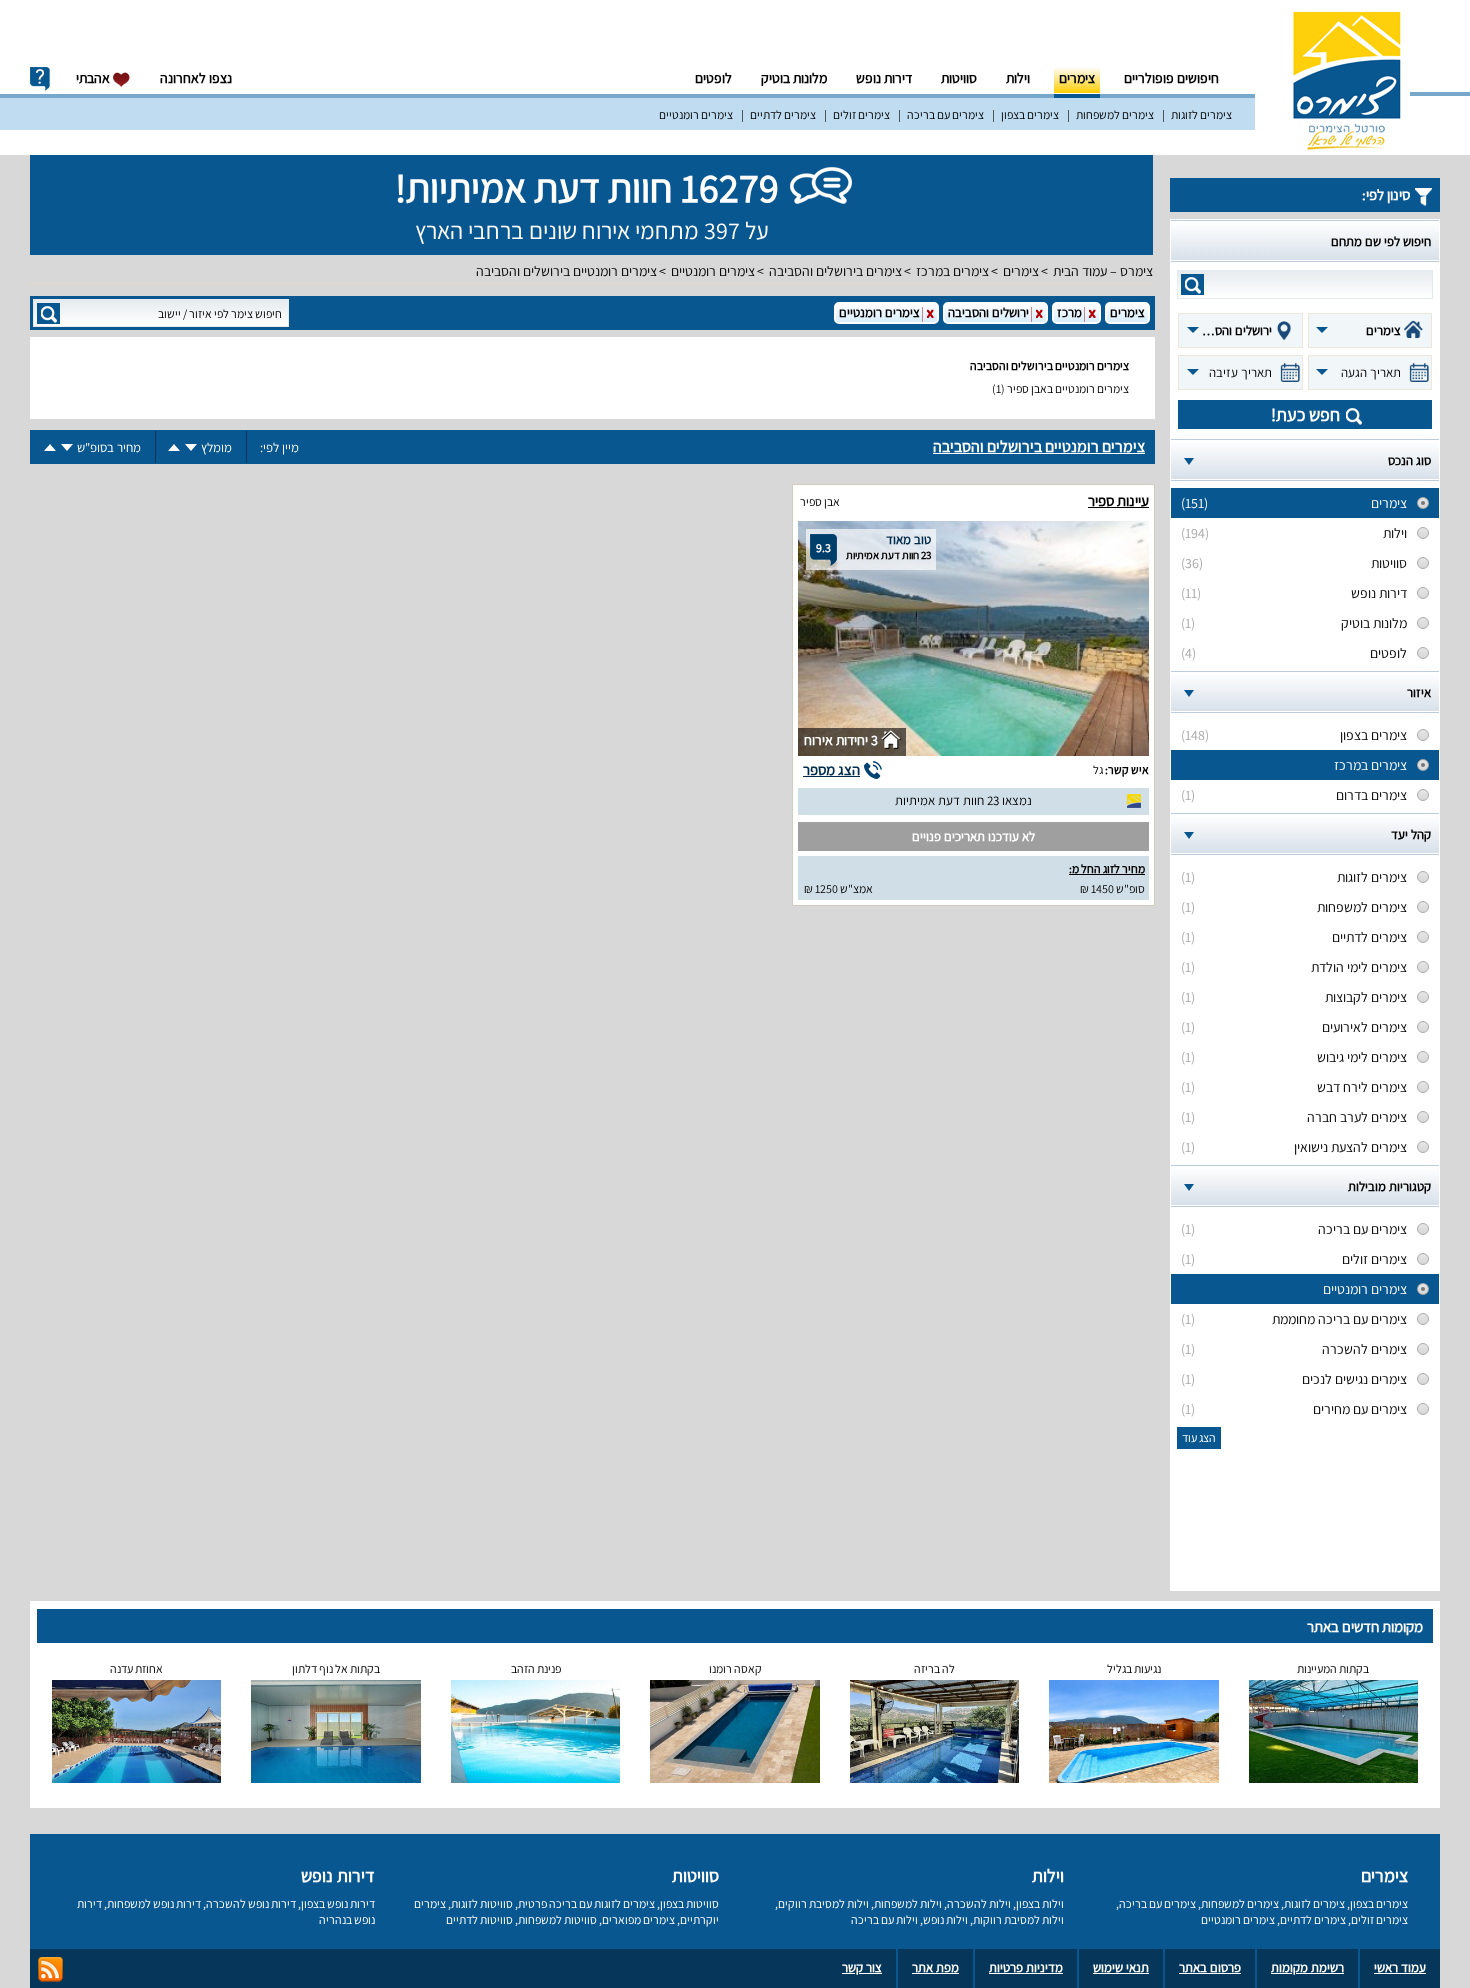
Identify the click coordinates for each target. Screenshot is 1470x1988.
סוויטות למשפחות (557, 1919)
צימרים (1077, 78)
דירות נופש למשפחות (154, 1903)
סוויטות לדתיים (479, 1919)
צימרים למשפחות (1115, 114)
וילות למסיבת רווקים (823, 1903)
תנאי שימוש (1121, 1967)
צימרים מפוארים (638, 1919)
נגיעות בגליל (1134, 1668)
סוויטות (959, 78)
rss (50, 1969)
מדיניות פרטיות (1026, 1967)
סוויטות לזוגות (482, 1903)
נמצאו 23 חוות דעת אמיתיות (963, 800)
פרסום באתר (1210, 1967)
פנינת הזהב (536, 1668)
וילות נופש (945, 1919)
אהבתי (94, 78)
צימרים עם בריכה (945, 114)
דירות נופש (884, 78)
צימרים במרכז (952, 271)
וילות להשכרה (979, 1903)
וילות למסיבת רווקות (1018, 1919)
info (40, 79)
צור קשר (862, 1967)
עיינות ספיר (1118, 500)
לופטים (713, 78)
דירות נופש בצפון (338, 1903)
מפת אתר (935, 1967)
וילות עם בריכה (884, 1919)
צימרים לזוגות (1201, 114)
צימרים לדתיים (783, 114)
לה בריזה (934, 1668)
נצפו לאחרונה (196, 78)
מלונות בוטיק (794, 78)
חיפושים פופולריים (1171, 78)
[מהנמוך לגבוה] (174, 447)
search (1192, 284)
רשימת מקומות (1307, 1967)
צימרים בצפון (1030, 114)
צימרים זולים (861, 114)
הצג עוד (1199, 1437)
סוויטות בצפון (689, 1903)
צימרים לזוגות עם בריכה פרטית (586, 1903)
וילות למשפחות (908, 1903)
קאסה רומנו (735, 1668)
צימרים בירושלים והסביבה (835, 271)
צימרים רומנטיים (696, 114)
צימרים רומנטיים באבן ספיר (1068, 388)
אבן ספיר (820, 501)
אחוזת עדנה (136, 1668)
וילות (1018, 78)
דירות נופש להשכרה (251, 1903)
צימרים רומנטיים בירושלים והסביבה (566, 271)
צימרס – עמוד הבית (1103, 271)
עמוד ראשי (1400, 1967)
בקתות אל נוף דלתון (336, 1668)
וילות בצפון (1040, 1903)
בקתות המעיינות (1333, 1668)
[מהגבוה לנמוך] (191, 447)
